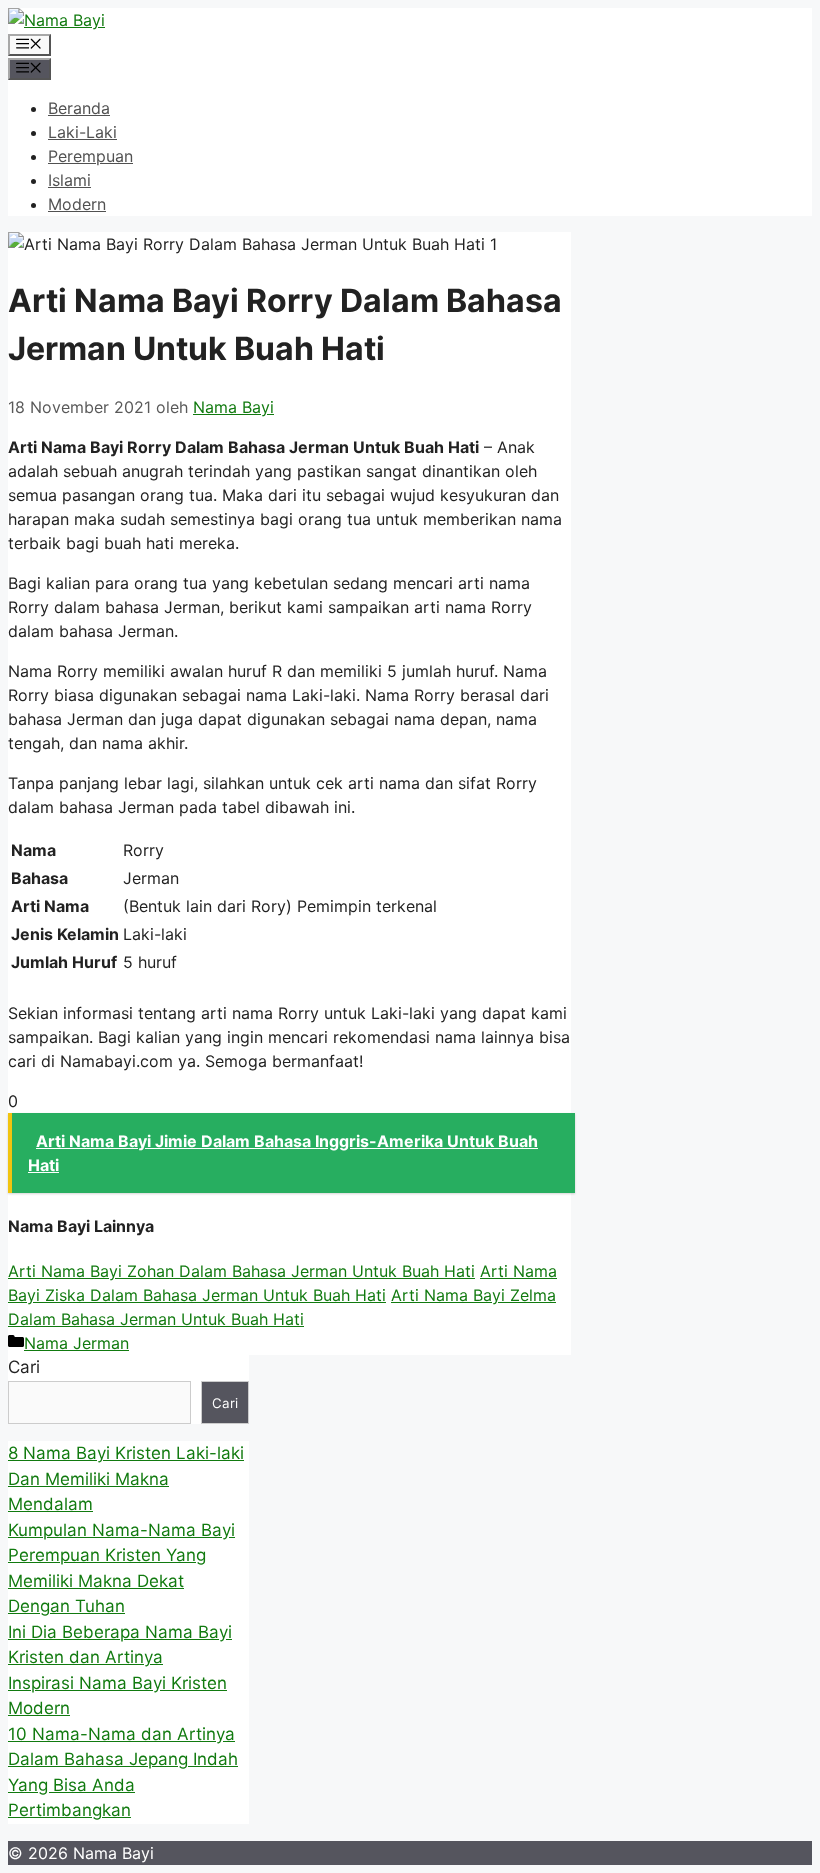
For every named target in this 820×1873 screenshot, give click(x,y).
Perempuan (90, 156)
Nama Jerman (76, 1343)
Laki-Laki (82, 132)
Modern (77, 204)
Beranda (79, 108)
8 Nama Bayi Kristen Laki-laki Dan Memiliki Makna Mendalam (126, 1478)
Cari (24, 1367)
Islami (69, 180)
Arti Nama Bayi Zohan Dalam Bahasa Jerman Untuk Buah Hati (241, 1271)
